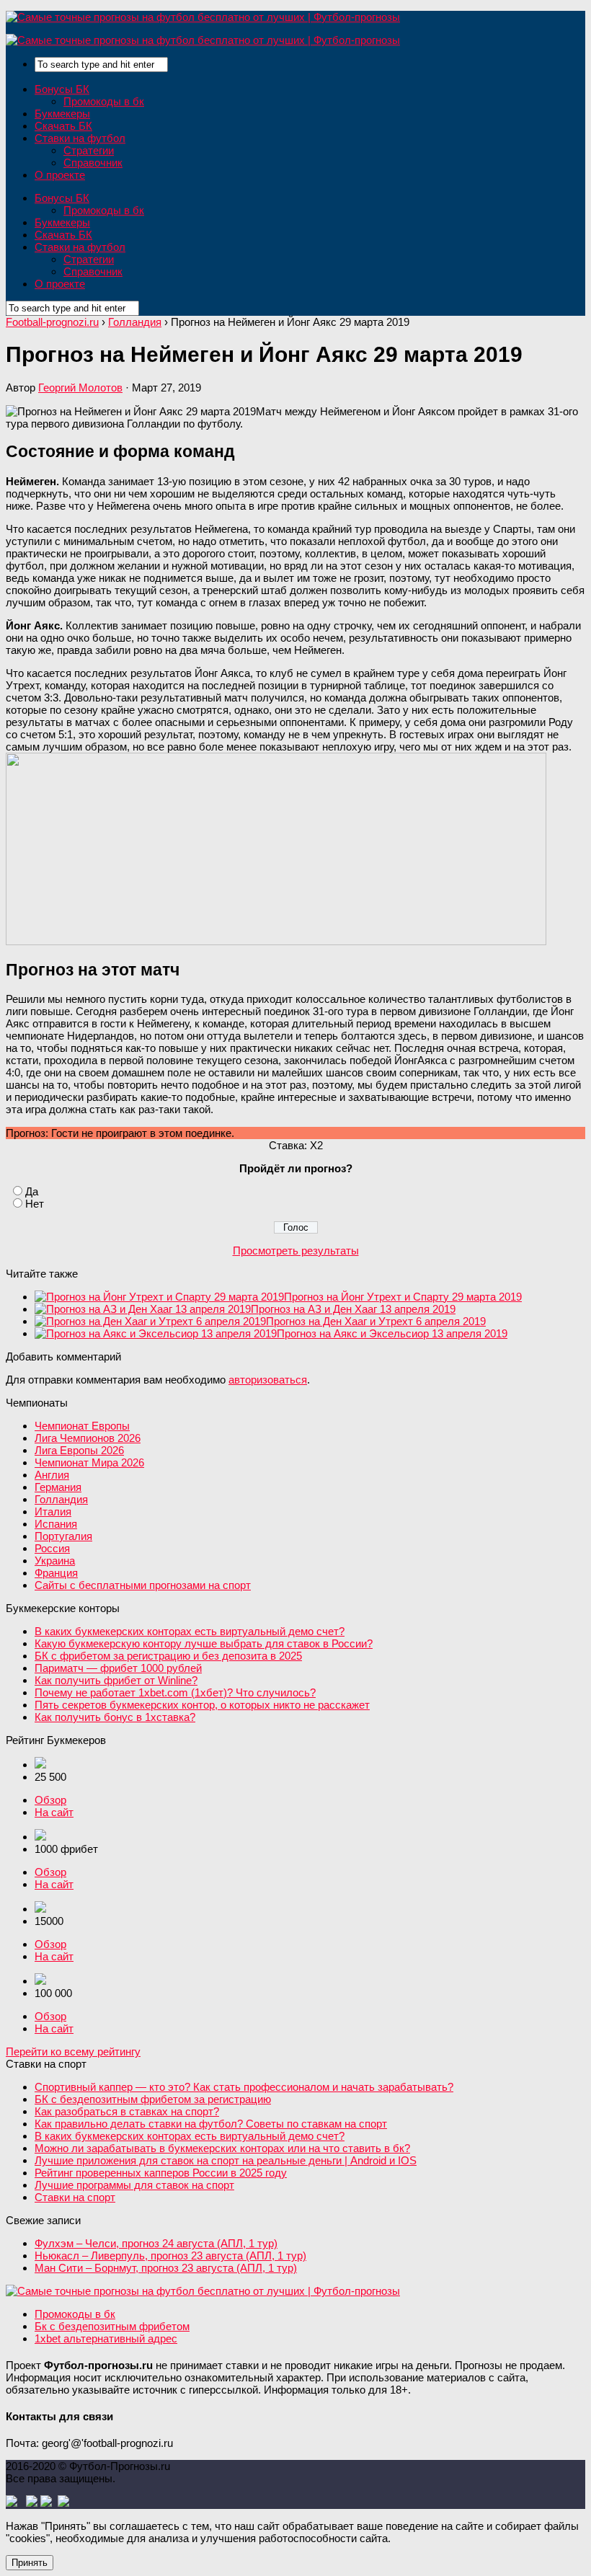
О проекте (60, 175)
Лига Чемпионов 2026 (88, 1438)
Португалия (63, 1536)
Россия (52, 1548)
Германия (58, 1487)
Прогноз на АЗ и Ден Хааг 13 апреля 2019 (353, 1309)
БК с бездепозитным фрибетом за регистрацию (153, 2099)
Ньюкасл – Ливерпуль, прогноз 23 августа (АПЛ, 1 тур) (170, 2256)
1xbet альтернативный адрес (106, 2338)
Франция (56, 1573)
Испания (56, 1524)
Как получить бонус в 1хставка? (115, 1717)
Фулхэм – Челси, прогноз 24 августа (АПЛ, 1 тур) (156, 2243)
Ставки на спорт (75, 2197)
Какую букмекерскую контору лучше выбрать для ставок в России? (204, 1643)
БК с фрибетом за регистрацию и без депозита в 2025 (168, 1656)
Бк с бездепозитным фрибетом (112, 2326)
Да (32, 1191)
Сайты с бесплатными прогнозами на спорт (143, 1585)
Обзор (50, 1800)
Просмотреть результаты (296, 1251)
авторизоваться (268, 1380)
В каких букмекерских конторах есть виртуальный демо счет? (190, 1631)
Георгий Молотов (80, 388)
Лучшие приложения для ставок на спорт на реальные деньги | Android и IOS (226, 2160)
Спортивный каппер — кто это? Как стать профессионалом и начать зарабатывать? (244, 2087)
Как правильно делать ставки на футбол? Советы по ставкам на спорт (211, 2124)
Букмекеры (62, 114)
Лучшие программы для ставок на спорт (134, 2185)
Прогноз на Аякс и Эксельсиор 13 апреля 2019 (392, 1333)
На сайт (54, 1812)
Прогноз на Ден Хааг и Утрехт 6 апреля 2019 (376, 1321)
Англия (52, 1475)
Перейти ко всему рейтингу (73, 2051)
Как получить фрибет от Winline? (116, 1680)
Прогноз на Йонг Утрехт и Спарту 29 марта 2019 (403, 1297)
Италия (53, 1511)
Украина (55, 1561)
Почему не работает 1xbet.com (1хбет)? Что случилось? (175, 1692)
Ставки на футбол (80, 138)
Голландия (61, 1499)
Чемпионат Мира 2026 (89, 1462)
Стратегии (89, 150)
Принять (30, 2563)
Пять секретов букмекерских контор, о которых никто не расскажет (202, 1705)
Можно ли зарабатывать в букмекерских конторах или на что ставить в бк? (222, 2148)
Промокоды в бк (104, 101)
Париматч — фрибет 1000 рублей (118, 1668)
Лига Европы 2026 (79, 1450)
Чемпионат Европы (82, 1426)
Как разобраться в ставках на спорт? (127, 2111)
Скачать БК (63, 126)
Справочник (93, 163)
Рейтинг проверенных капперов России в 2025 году (161, 2173)
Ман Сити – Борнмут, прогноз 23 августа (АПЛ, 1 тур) (166, 2268)
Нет (35, 1204)
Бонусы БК (62, 89)
